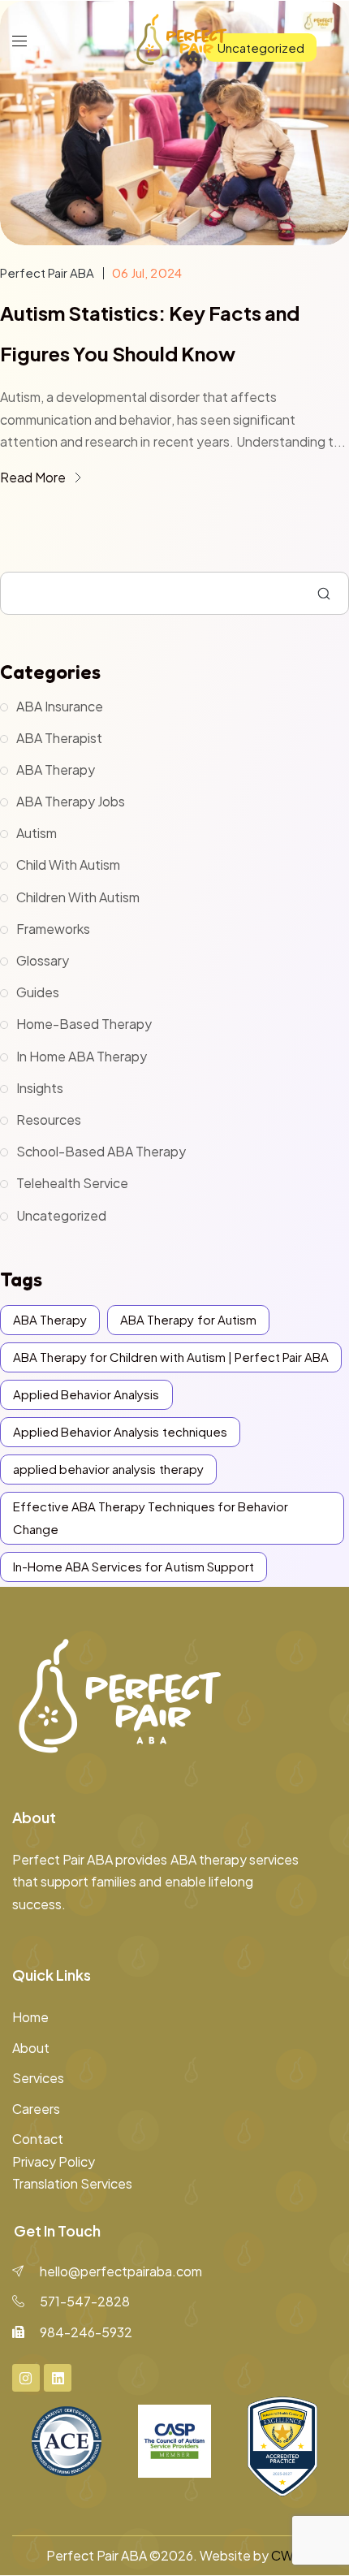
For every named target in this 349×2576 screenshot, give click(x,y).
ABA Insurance (60, 706)
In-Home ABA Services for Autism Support (134, 1566)
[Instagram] (26, 2378)
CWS (287, 2555)
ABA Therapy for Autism (188, 1319)
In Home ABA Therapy (82, 1056)
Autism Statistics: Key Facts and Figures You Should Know (150, 333)
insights (40, 1088)
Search (324, 594)
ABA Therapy (56, 769)
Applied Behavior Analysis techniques (120, 1431)
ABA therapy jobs (71, 801)
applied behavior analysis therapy (108, 1469)
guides (38, 992)
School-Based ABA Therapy (101, 1151)
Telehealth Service (72, 1183)
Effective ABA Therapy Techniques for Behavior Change (151, 1517)
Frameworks (53, 929)
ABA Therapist (59, 738)
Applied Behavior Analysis (86, 1394)
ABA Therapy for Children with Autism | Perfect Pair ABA (171, 1357)
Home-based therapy (84, 1024)
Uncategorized (61, 1215)
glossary (43, 960)
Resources (49, 1119)
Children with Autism (78, 897)
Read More (34, 477)
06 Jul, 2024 (146, 272)
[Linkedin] (58, 2378)
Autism (37, 833)
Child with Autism (68, 864)
